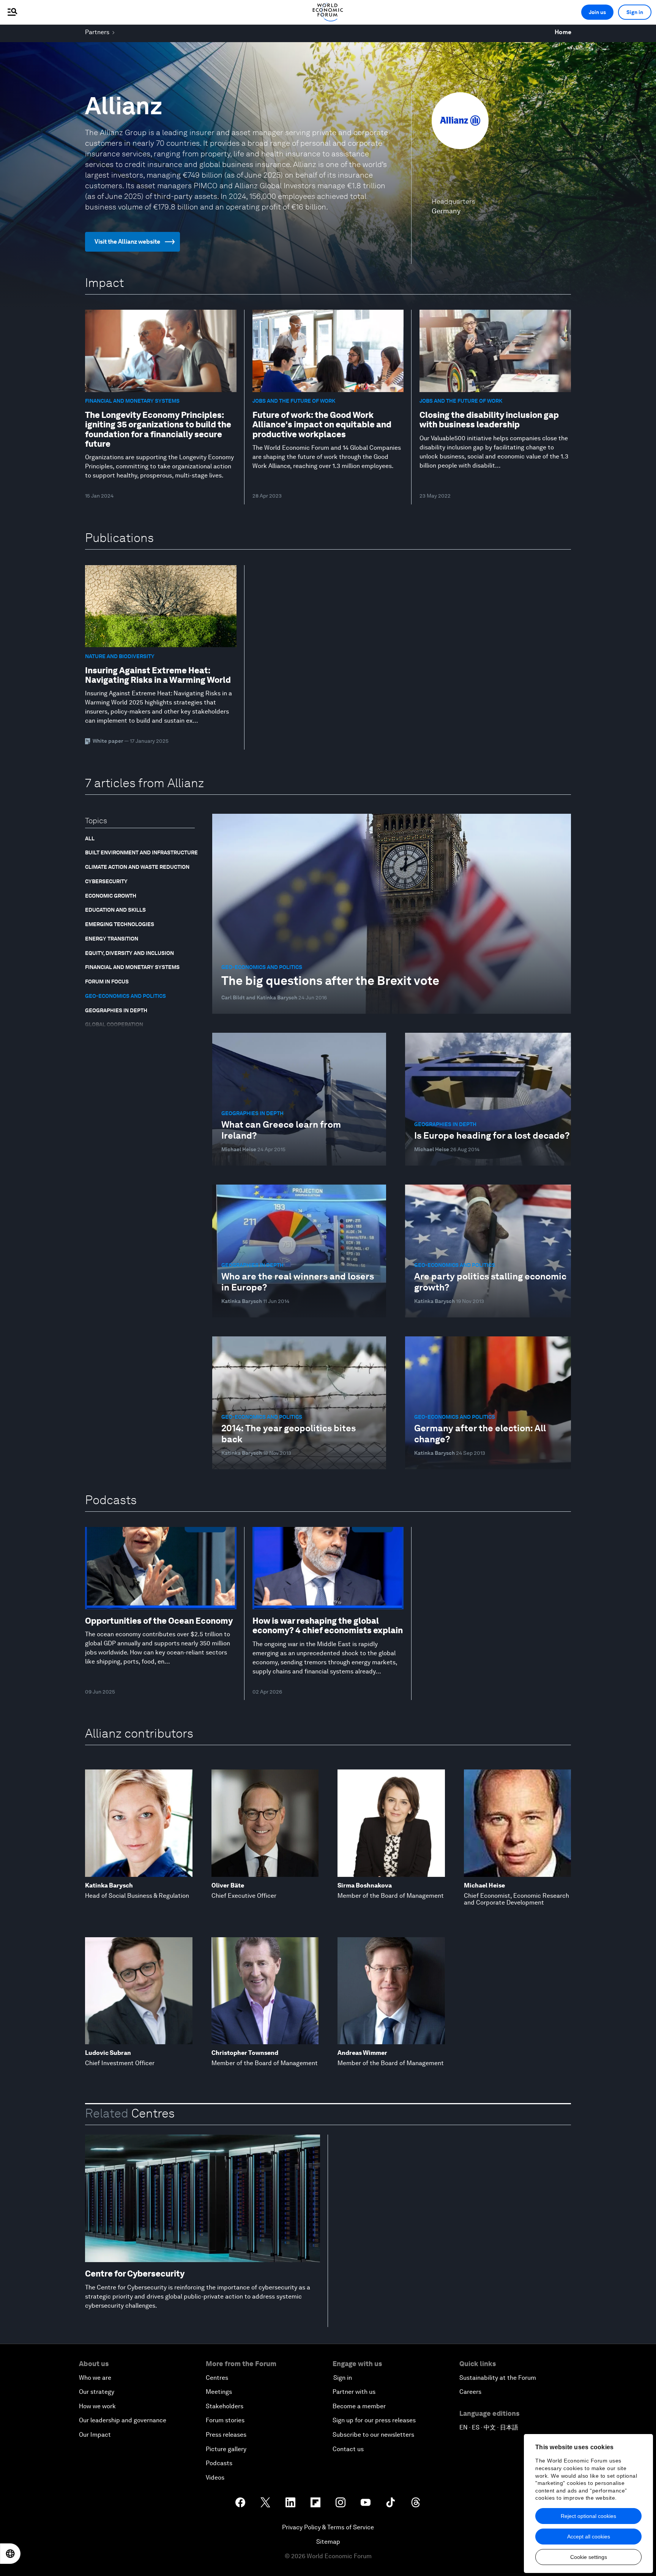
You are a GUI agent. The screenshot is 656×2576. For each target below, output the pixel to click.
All (90, 838)
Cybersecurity (106, 881)
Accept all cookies (589, 2537)
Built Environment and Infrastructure (141, 852)
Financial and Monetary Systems (132, 967)
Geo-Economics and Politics (125, 996)
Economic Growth (111, 896)
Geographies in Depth (116, 1010)
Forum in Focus (107, 982)
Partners (97, 32)
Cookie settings (589, 2557)
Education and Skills (115, 910)
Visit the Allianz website (127, 242)
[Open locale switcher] (10, 2554)
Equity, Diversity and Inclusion (129, 953)
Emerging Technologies (120, 924)
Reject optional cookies (588, 2516)
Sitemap (328, 2542)
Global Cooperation (114, 1024)
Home (563, 32)
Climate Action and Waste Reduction (137, 867)
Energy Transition (112, 939)
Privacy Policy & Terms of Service (328, 2527)
